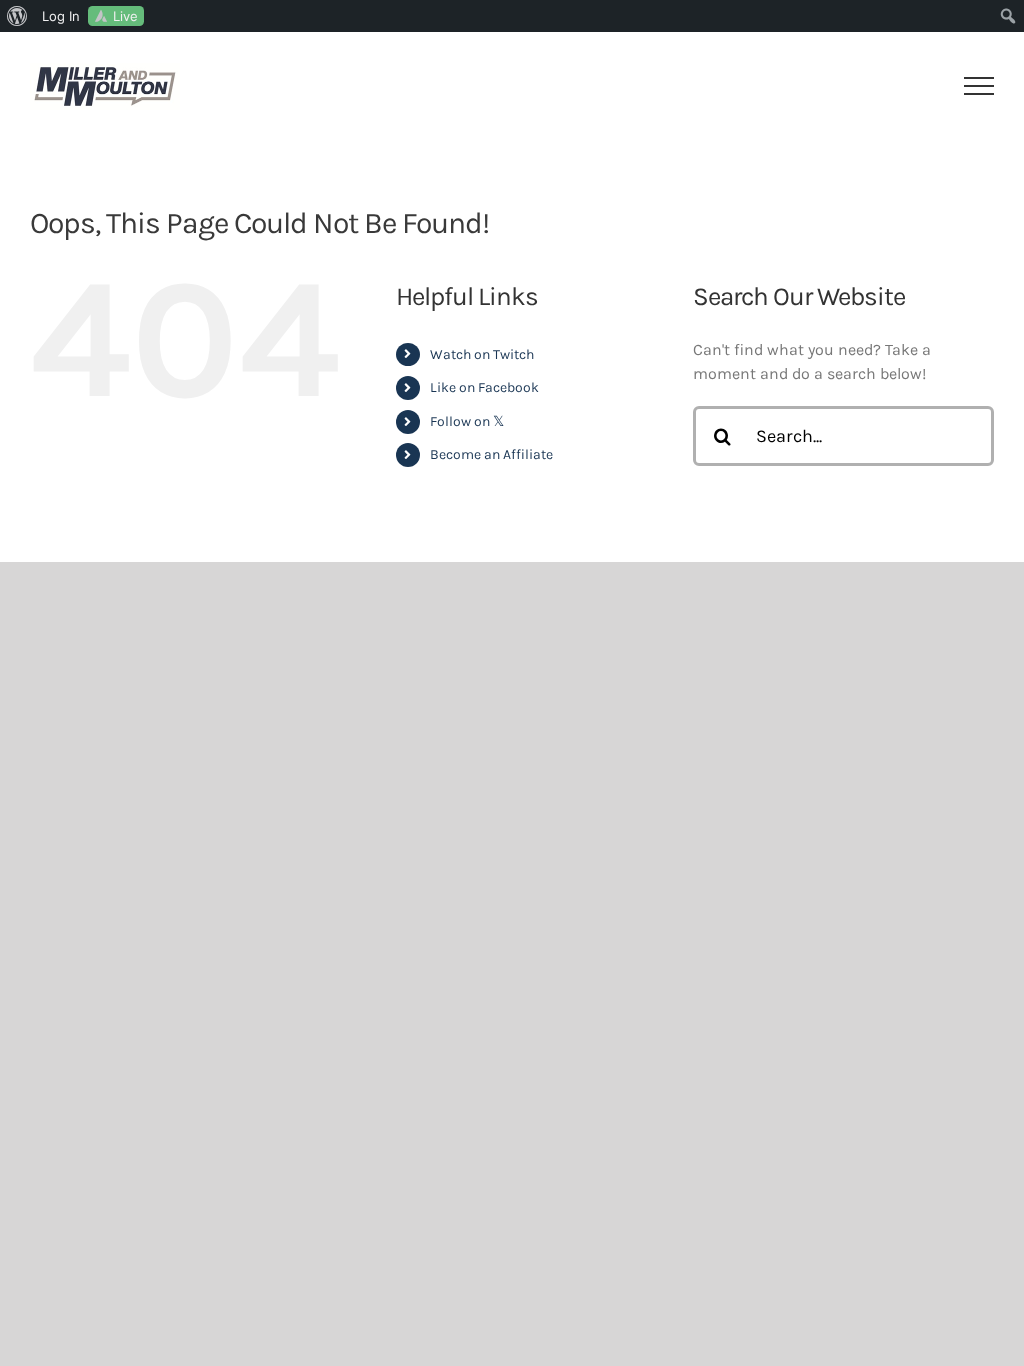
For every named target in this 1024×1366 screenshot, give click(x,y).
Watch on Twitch (482, 354)
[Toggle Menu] (979, 86)
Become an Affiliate (491, 454)
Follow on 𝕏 (467, 421)
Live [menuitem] (125, 16)
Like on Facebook (484, 387)
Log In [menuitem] (61, 16)
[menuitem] (17, 16)
